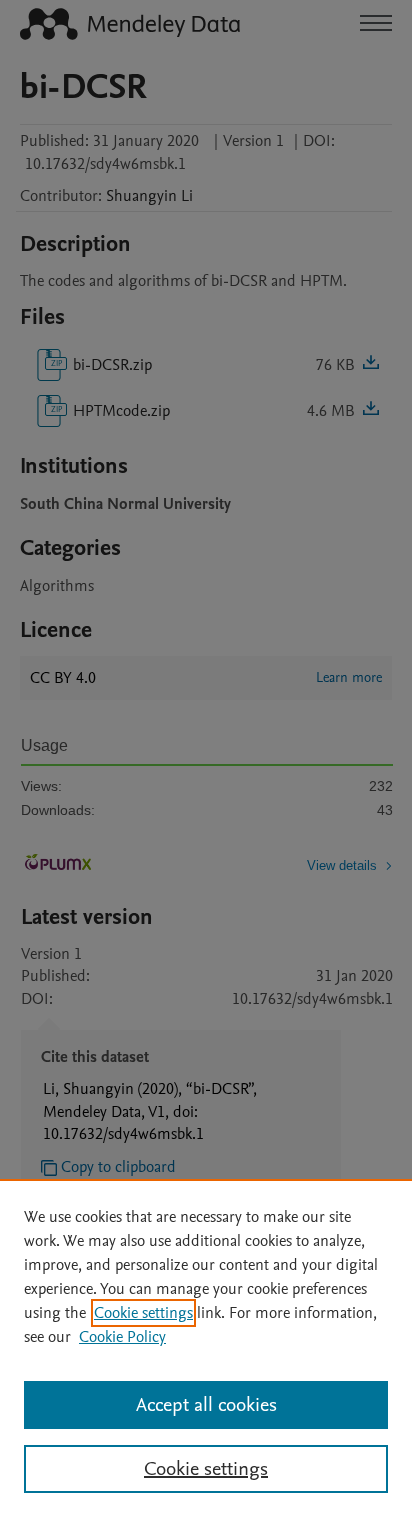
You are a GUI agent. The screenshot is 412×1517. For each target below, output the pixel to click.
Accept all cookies (206, 1405)
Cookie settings (143, 1313)
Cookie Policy (122, 1337)
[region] (206, 1348)
